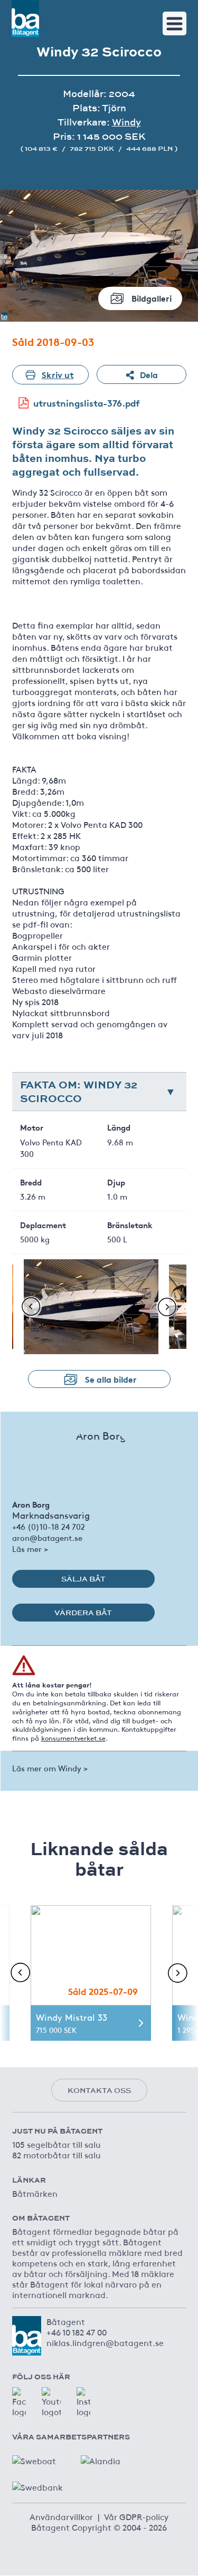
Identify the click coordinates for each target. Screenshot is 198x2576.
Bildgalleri (152, 298)
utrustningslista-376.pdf (87, 403)
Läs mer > (30, 1549)
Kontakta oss (99, 2090)
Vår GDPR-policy (136, 2516)
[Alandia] (107, 2458)
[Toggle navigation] (175, 23)
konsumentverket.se (73, 1738)
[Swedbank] (39, 2484)
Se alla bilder (111, 1379)
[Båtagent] (25, 18)
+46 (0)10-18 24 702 (49, 1526)
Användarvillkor (61, 2516)
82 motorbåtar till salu (56, 2155)
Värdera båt (83, 1613)
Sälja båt (83, 1579)
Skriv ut (58, 374)
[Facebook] (19, 2402)
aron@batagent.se (47, 1537)
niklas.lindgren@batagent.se (105, 2342)
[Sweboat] (39, 2458)
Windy (126, 122)
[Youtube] (51, 2402)
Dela (149, 374)
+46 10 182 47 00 (77, 2332)
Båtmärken (35, 2193)
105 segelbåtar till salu (56, 2144)
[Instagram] (83, 2402)
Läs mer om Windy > (50, 1768)
